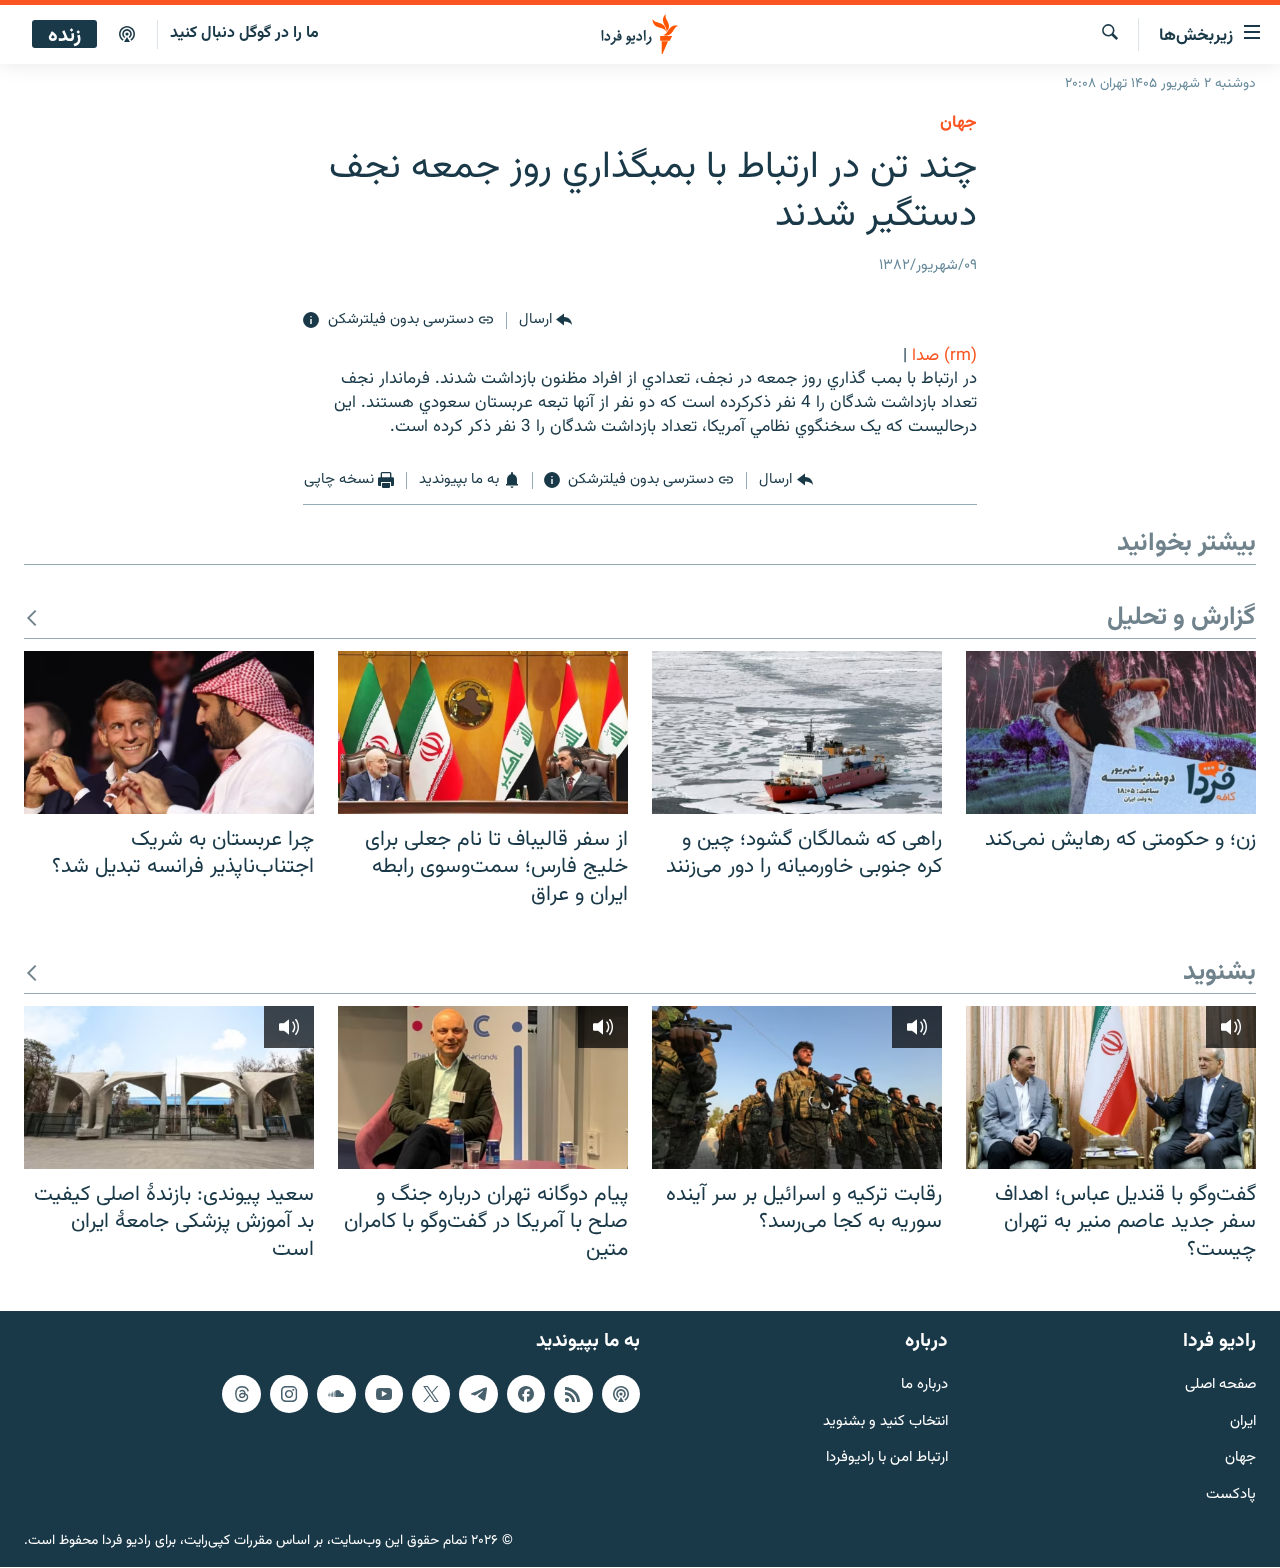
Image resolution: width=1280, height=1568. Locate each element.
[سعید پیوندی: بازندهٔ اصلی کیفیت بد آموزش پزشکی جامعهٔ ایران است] (169, 1087)
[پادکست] (127, 35)
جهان (958, 123)
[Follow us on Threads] (241, 1394)
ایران (1243, 1422)
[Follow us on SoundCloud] (336, 1394)
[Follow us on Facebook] (526, 1394)
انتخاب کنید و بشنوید (885, 1422)
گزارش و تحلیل (1181, 618)
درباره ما (924, 1385)
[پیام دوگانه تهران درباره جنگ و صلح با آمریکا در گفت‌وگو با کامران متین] (483, 1087)
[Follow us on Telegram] (478, 1394)
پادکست (1231, 1496)
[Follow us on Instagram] (289, 1394)
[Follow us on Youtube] (384, 1394)
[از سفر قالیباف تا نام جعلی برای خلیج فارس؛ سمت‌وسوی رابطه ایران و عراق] (483, 732)
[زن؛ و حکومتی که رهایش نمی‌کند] (1111, 732)
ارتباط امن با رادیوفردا (887, 1459)
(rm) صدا (944, 356)
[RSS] (573, 1394)
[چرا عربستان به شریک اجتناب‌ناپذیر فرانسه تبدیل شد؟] (169, 732)
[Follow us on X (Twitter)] (431, 1394)
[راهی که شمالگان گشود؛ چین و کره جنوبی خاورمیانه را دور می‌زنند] (797, 732)
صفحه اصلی (1220, 1385)
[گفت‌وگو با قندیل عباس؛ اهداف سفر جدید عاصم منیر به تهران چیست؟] (1111, 1087)
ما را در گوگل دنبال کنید (244, 33)
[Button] (545, 321)
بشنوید (1219, 973)
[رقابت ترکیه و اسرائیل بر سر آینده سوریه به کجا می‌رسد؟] (797, 1087)
